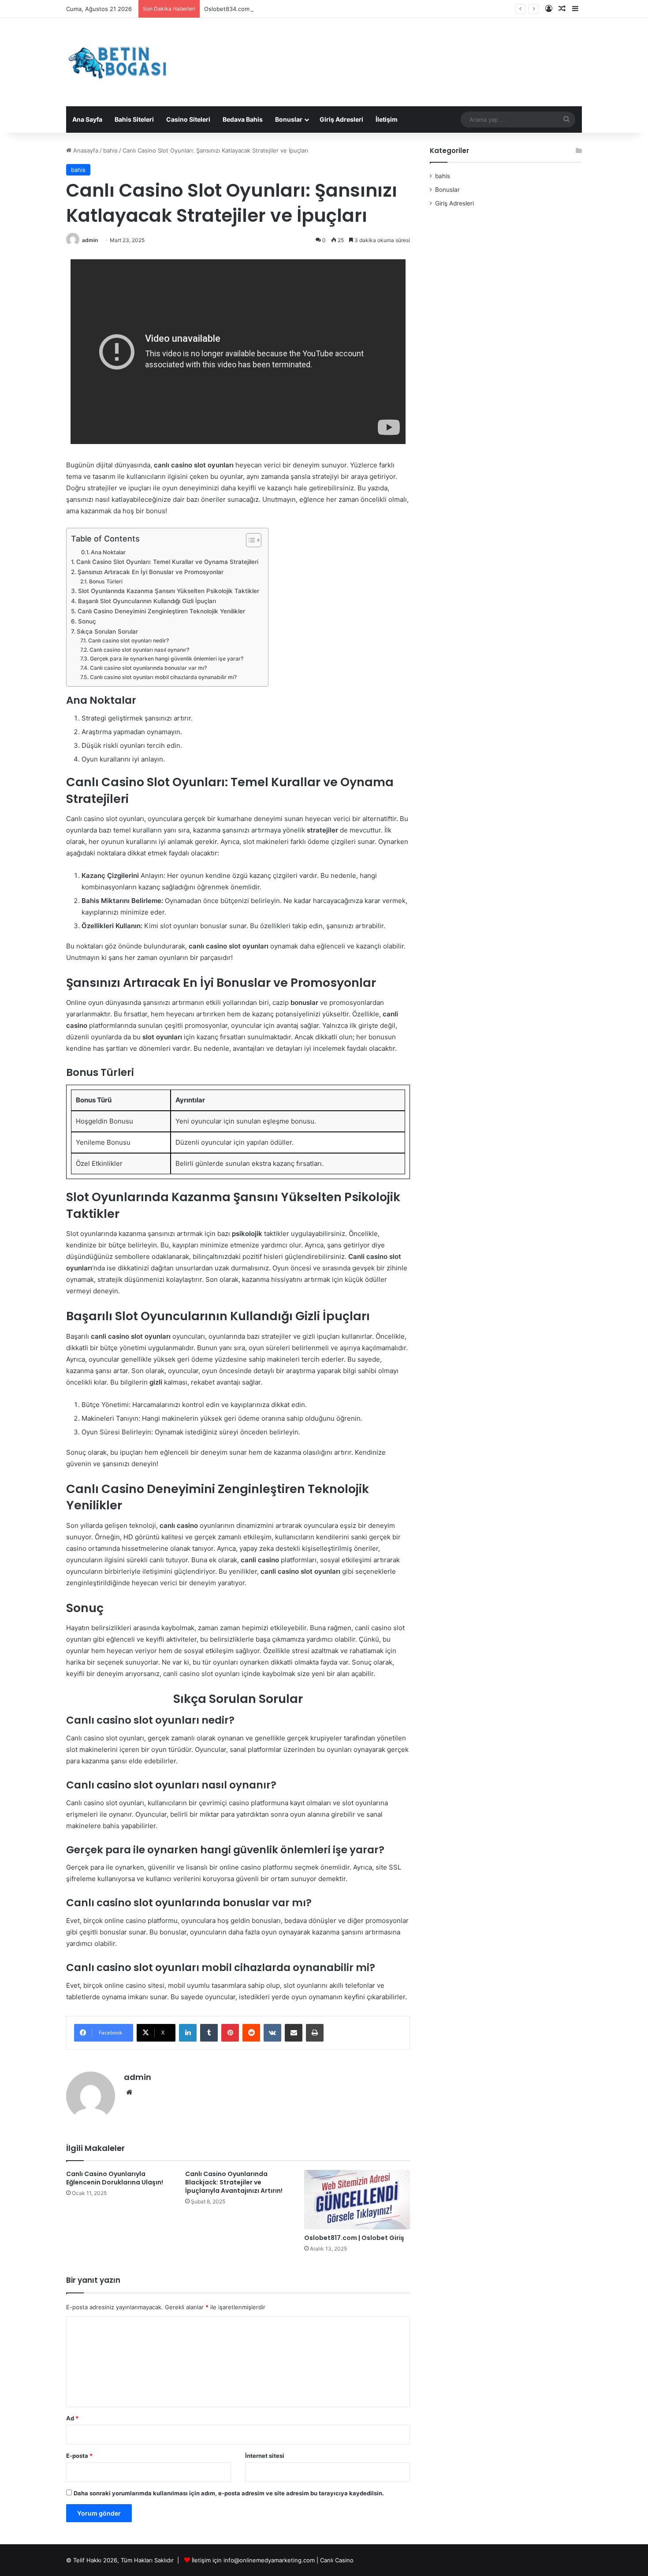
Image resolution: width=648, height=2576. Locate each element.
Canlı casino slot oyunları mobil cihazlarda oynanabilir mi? (163, 677)
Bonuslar (289, 119)
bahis (110, 150)
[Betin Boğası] (118, 62)
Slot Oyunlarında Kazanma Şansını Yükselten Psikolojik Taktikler (169, 591)
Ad (72, 2418)
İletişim (387, 119)
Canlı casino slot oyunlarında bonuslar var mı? (148, 668)
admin (90, 240)
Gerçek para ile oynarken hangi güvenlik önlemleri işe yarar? (166, 659)
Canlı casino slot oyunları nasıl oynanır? (139, 650)
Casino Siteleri (188, 119)
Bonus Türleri (106, 581)
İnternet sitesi (265, 2456)
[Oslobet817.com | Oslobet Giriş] (357, 2200)
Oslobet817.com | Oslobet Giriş (354, 2238)
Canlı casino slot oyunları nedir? (128, 640)
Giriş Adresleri (341, 119)
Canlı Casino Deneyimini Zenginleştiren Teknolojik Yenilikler (161, 611)
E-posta (79, 2456)
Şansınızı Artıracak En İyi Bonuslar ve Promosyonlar (151, 572)
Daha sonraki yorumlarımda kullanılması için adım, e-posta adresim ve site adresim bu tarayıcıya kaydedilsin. (229, 2493)
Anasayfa (85, 150)
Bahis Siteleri (134, 119)
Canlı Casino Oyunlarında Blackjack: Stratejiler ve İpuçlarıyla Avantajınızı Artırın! (234, 2182)
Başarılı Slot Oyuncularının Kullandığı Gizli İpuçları (147, 601)
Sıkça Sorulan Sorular (107, 631)
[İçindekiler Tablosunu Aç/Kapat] (249, 540)
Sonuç (87, 621)
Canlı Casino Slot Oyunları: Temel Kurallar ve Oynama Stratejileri (167, 562)
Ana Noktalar (108, 552)
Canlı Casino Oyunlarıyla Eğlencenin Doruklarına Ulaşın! (115, 2178)
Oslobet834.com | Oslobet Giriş (247, 9)
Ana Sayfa (87, 119)
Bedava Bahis (243, 119)
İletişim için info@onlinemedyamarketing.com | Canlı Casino (273, 2560)
